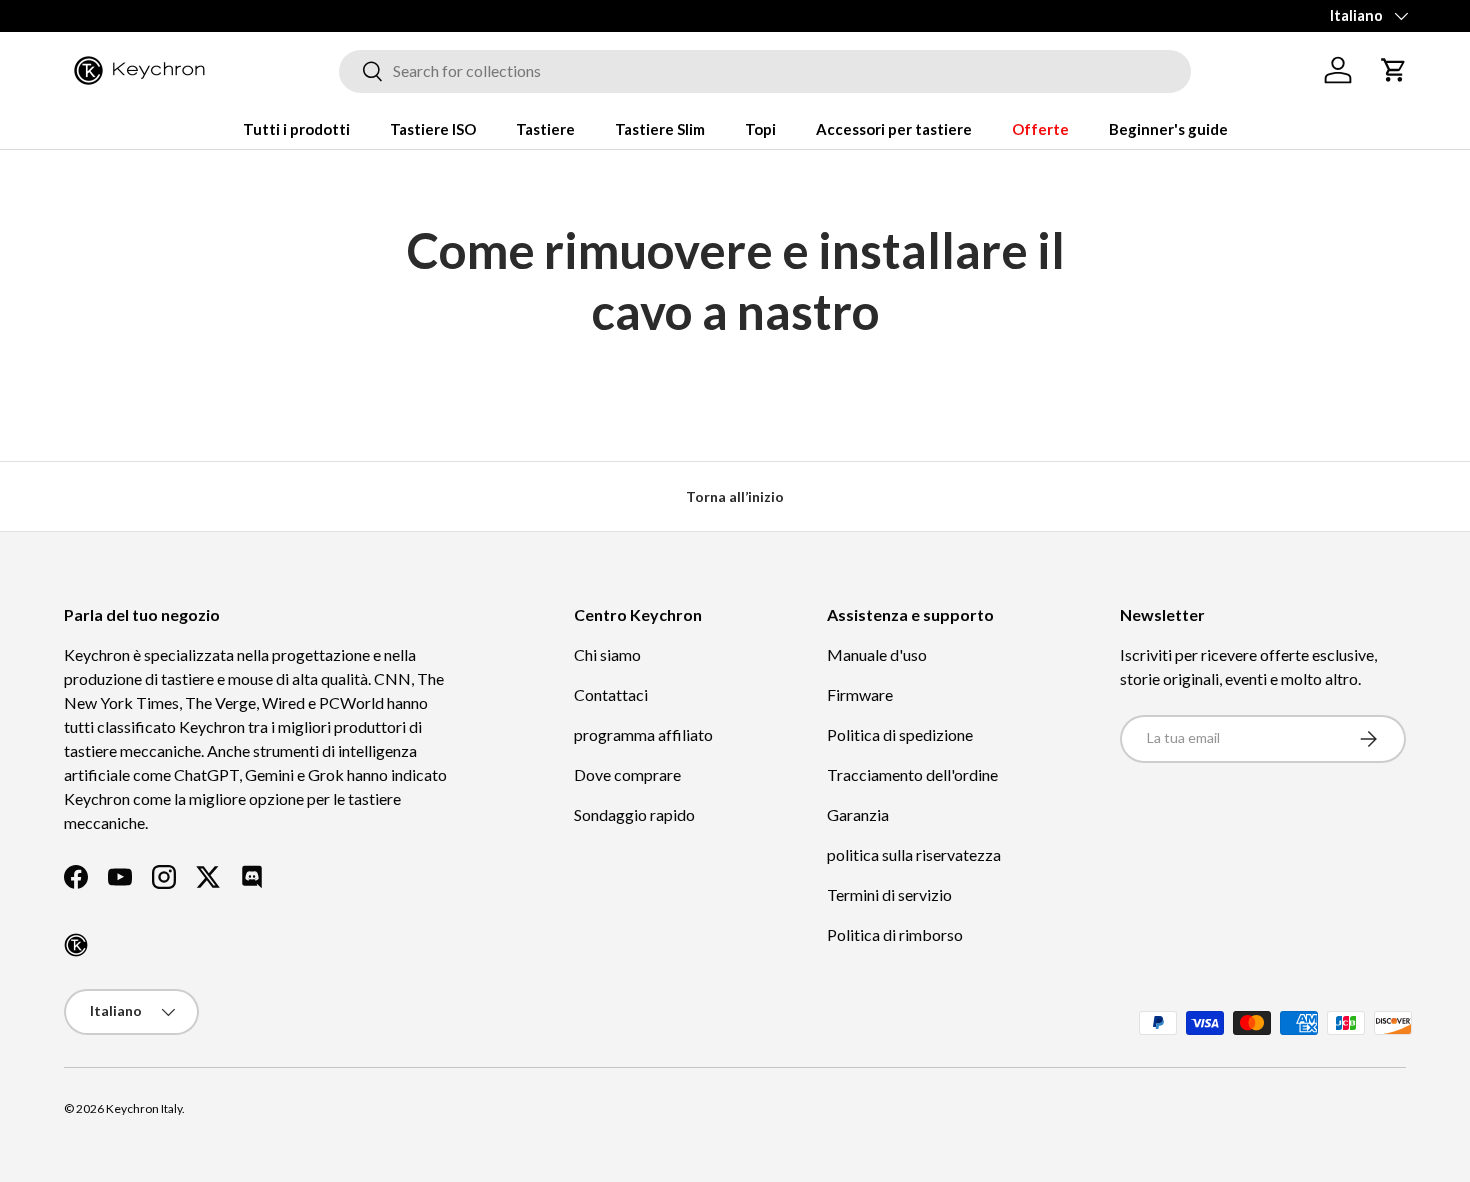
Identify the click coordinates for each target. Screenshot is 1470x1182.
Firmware (860, 694)
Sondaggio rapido (634, 814)
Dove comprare (627, 774)
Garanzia (858, 814)
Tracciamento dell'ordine (912, 774)
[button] (1394, 70)
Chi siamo (607, 654)
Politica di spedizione (900, 734)
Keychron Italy (144, 1108)
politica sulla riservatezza (914, 854)
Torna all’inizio (735, 496)
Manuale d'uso (877, 654)
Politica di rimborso (895, 934)
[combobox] (765, 70)
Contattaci (611, 694)
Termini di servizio (889, 894)
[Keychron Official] (76, 945)
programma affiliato (643, 734)
